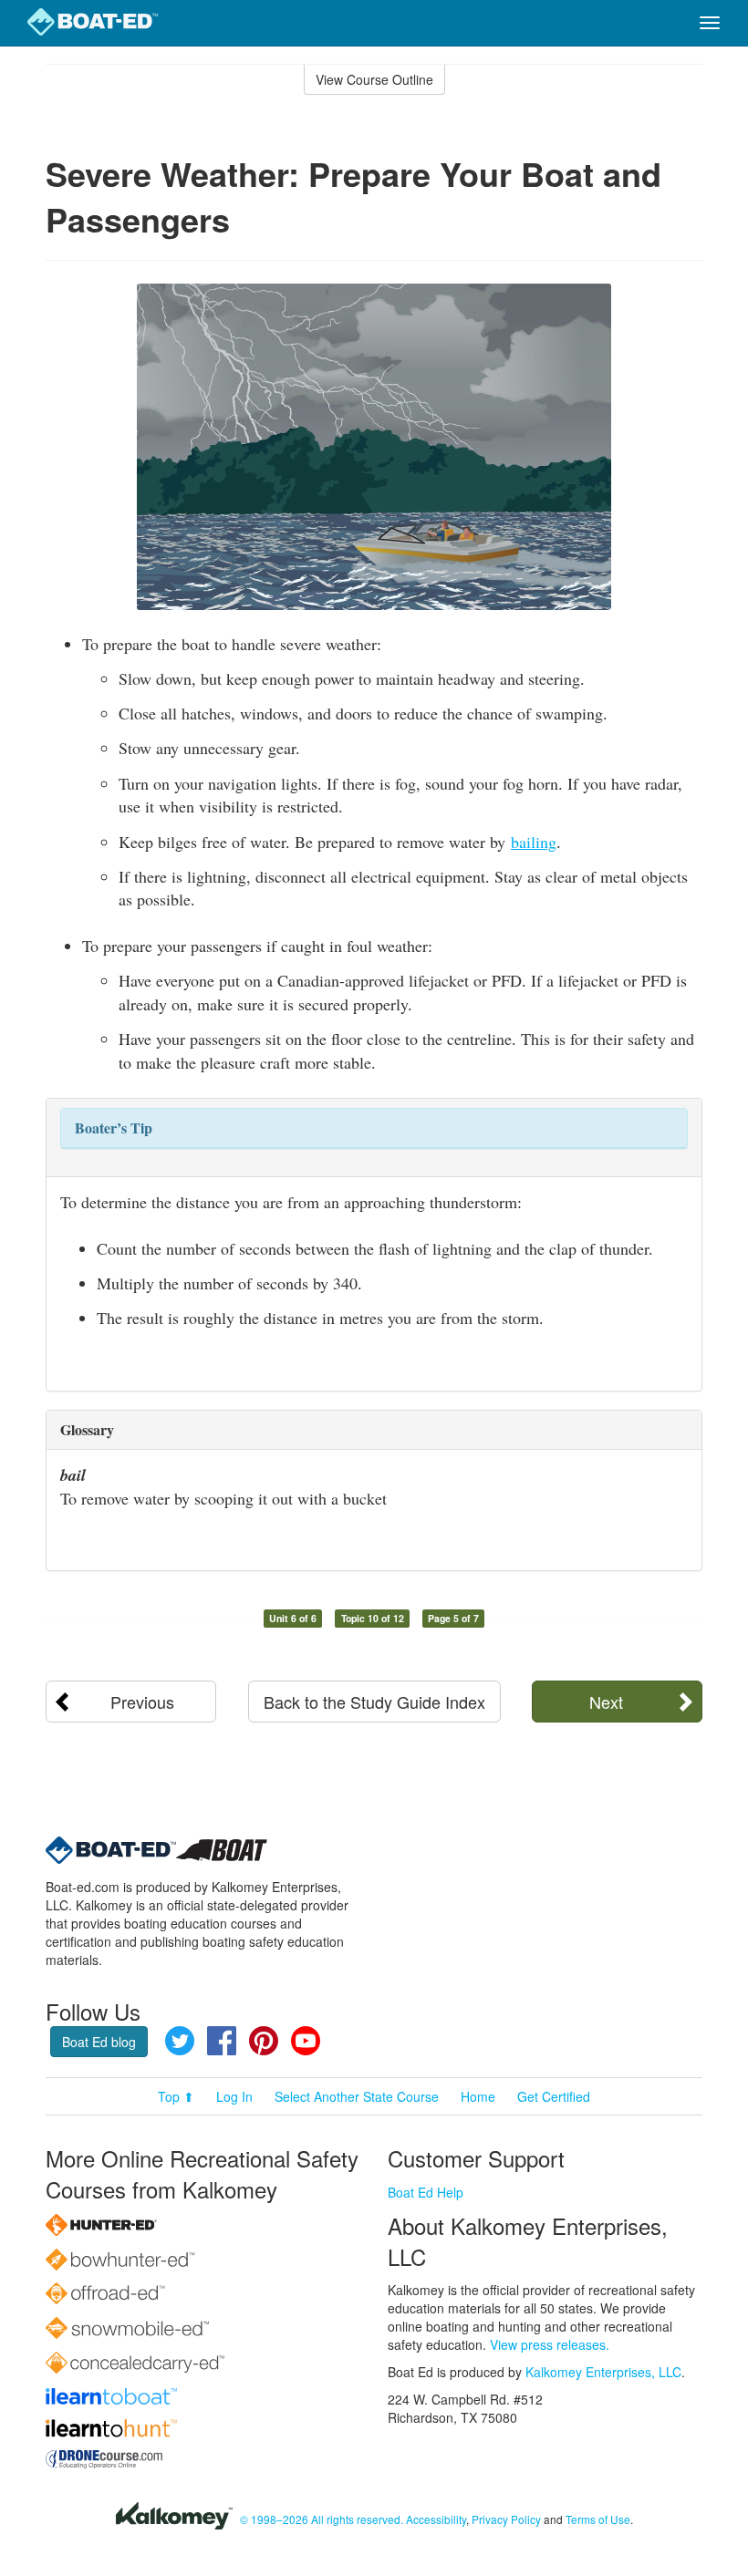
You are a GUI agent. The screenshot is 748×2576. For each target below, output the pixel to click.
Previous (142, 1702)
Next (606, 1702)
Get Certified (554, 2096)
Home (478, 2096)
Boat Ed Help (426, 2192)
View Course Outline (374, 79)
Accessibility (436, 2519)
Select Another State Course (357, 2096)
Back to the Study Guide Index (374, 1702)
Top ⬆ (176, 2096)
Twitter (180, 2041)
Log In (234, 2096)
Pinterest (264, 2041)
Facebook (222, 2041)
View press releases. (550, 2344)
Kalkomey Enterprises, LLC (603, 2372)
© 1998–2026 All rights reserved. (322, 2519)
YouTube (306, 2041)
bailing (534, 842)
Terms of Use (598, 2519)
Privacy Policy (506, 2519)
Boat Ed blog (99, 2042)
